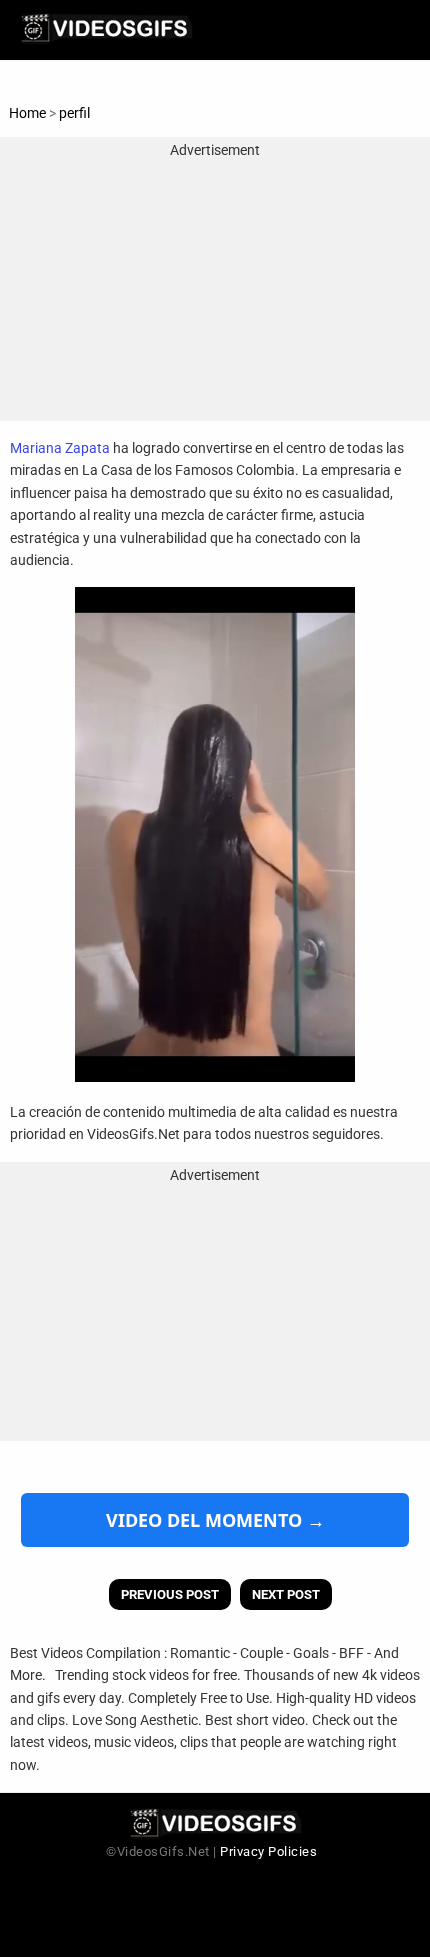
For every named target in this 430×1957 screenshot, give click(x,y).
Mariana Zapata (60, 448)
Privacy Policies (268, 1851)
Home (27, 113)
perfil (74, 113)
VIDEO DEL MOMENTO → (215, 1520)
